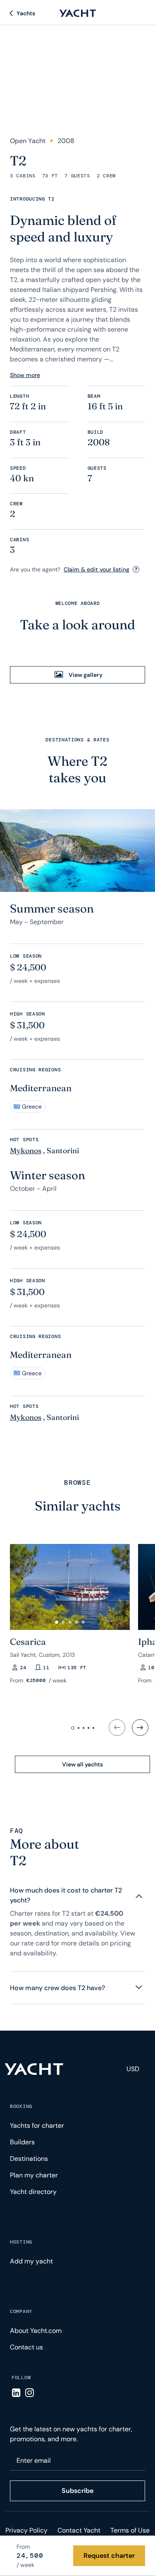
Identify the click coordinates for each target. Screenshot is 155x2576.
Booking (21, 2106)
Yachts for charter (37, 2126)
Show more (25, 375)
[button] (57, 1622)
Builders (22, 2142)
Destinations (29, 2159)
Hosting (21, 2242)
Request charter (109, 2556)
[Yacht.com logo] (34, 2069)
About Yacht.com (36, 2331)
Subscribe (77, 2491)
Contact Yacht (79, 2530)
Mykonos (26, 1151)
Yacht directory (33, 2192)
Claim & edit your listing (97, 569)
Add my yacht (31, 2261)
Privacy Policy (26, 2530)
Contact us (26, 2347)
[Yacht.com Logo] (78, 13)
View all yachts (82, 1764)
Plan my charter (34, 2175)
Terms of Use (130, 2530)
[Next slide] (140, 1728)
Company (21, 2311)
